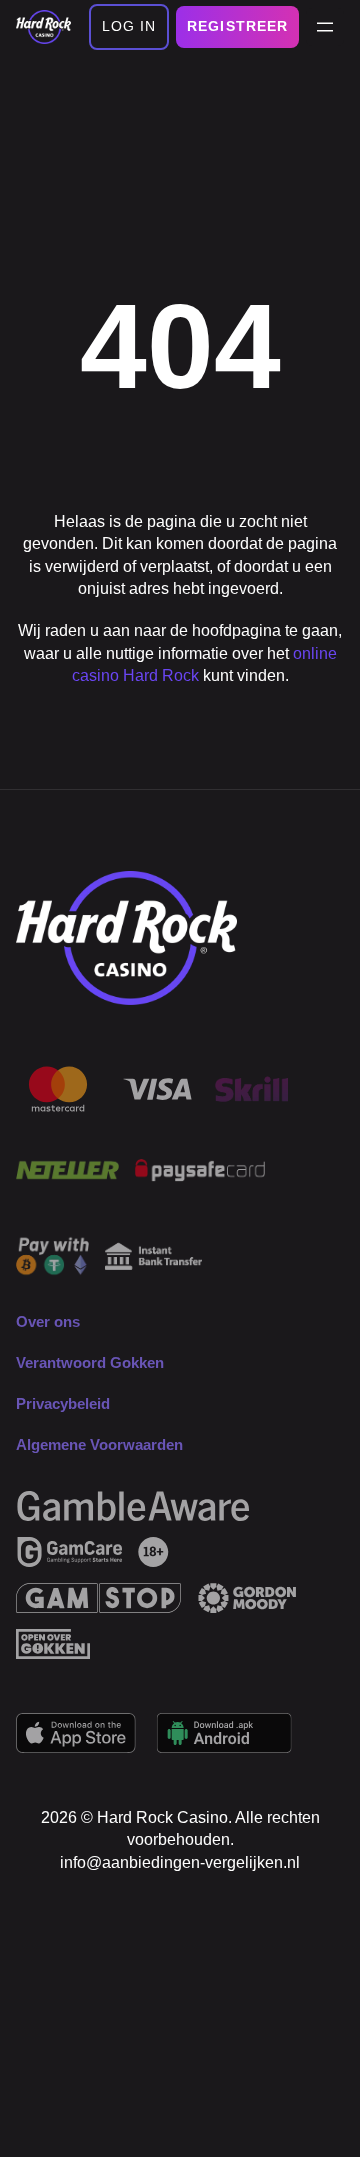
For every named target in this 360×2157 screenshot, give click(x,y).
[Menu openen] (325, 27)
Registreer (237, 26)
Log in (129, 26)
